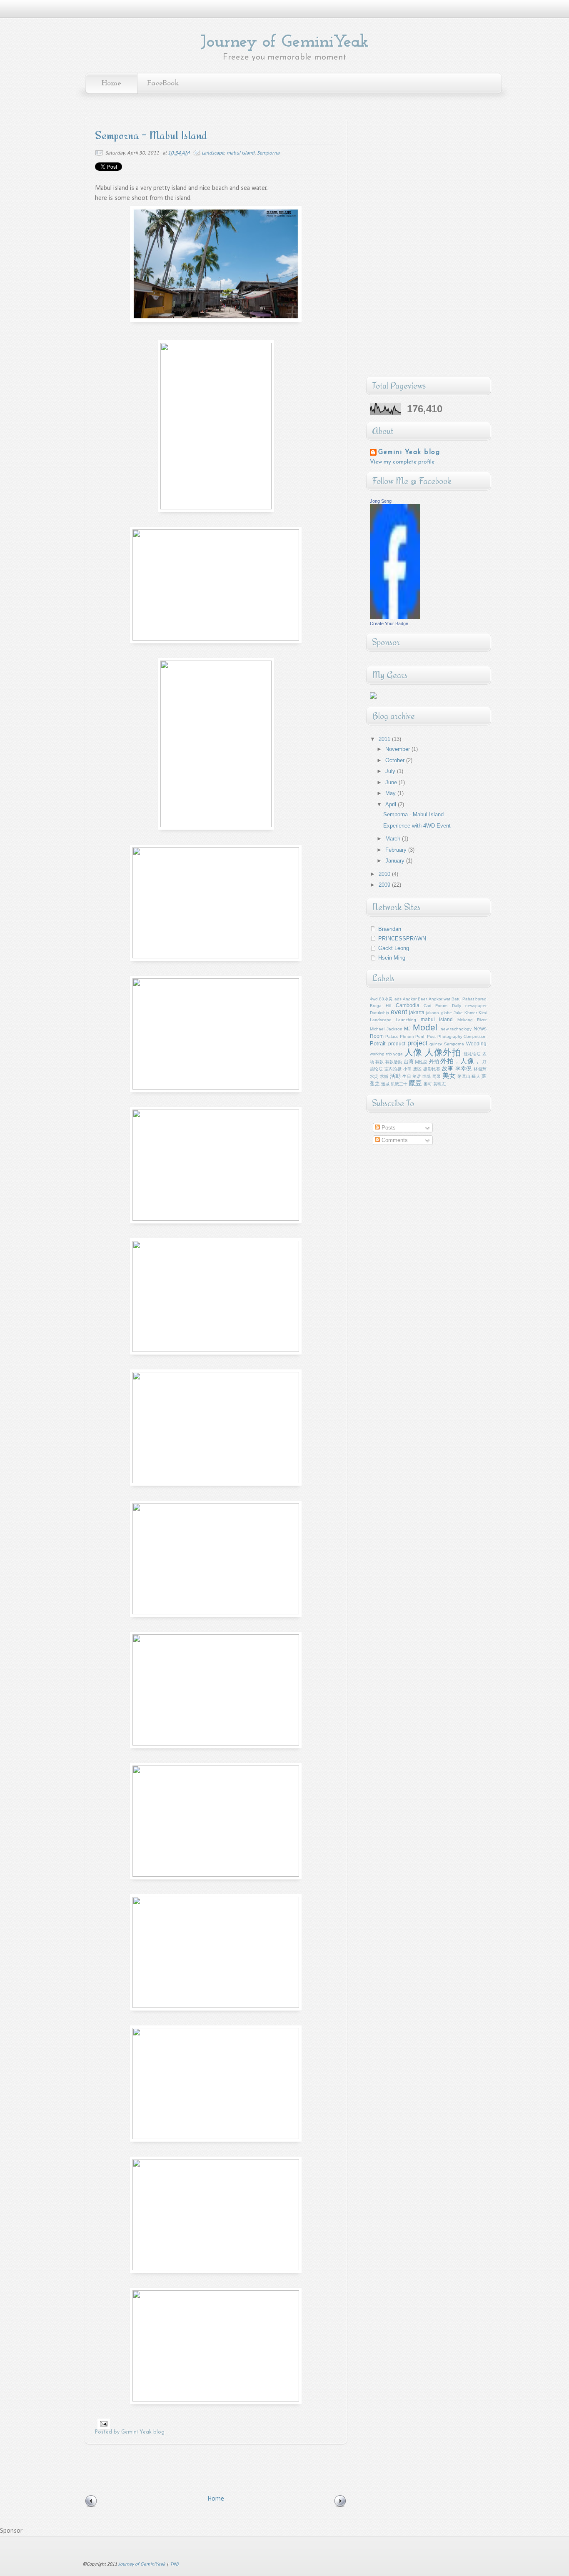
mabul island (241, 153)
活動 (396, 1076)
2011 (385, 739)
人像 (413, 1052)
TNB (174, 2564)
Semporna (268, 153)
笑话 (417, 1076)
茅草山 (464, 1076)
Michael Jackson (386, 1029)
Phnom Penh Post (418, 1036)
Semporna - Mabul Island (413, 814)
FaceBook (163, 84)
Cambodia (408, 1005)
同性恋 (421, 1062)
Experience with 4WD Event (417, 826)
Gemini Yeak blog (409, 452)
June (392, 782)
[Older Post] (340, 2506)
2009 (385, 885)
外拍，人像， (460, 1061)
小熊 (408, 1069)
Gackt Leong (394, 948)
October (396, 760)
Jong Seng (381, 501)
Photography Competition (462, 1036)
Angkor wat (439, 999)
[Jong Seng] (395, 617)
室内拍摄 (393, 1069)
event (399, 1012)
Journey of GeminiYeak (284, 42)
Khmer (471, 1013)
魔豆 (415, 1083)
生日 (407, 1076)
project (417, 1043)
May (391, 793)
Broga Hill (381, 1006)
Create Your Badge (389, 623)
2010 (385, 874)
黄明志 (439, 1084)
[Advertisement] (236, 2467)
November (398, 749)
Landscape (213, 153)
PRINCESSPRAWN (402, 939)
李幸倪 (464, 1069)
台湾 (409, 1061)
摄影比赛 (432, 1069)
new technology (456, 1029)
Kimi (483, 1013)
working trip (381, 1054)
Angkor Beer (415, 999)
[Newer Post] (91, 2506)
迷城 (385, 1084)
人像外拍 (443, 1052)
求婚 (384, 1076)
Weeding (476, 1044)
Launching (406, 1020)
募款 (379, 1062)
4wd (374, 999)
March (394, 839)
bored (481, 999)
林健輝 (480, 1069)
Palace (392, 1036)
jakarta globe (439, 1013)
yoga (398, 1054)
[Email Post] (103, 2424)
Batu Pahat (463, 999)
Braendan (390, 929)
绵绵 (427, 1076)
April (392, 804)
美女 (449, 1076)
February (397, 850)
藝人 (476, 1076)
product (397, 1044)
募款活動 (394, 1062)
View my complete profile (402, 462)
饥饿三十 (399, 1084)
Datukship (379, 1013)
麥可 (428, 1084)
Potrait (378, 1044)
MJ (407, 1029)
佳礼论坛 (472, 1054)
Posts (388, 1128)
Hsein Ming (392, 958)
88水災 (386, 999)
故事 (448, 1069)
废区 (418, 1069)
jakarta (417, 1012)
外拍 (434, 1061)
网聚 (437, 1076)
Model (425, 1027)
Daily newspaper (469, 1006)
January (396, 861)
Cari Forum (435, 1006)
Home (111, 84)
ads (398, 999)
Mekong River (472, 1020)
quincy (436, 1044)
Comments (394, 1140)
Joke (458, 1013)
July (391, 771)
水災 (374, 1076)
